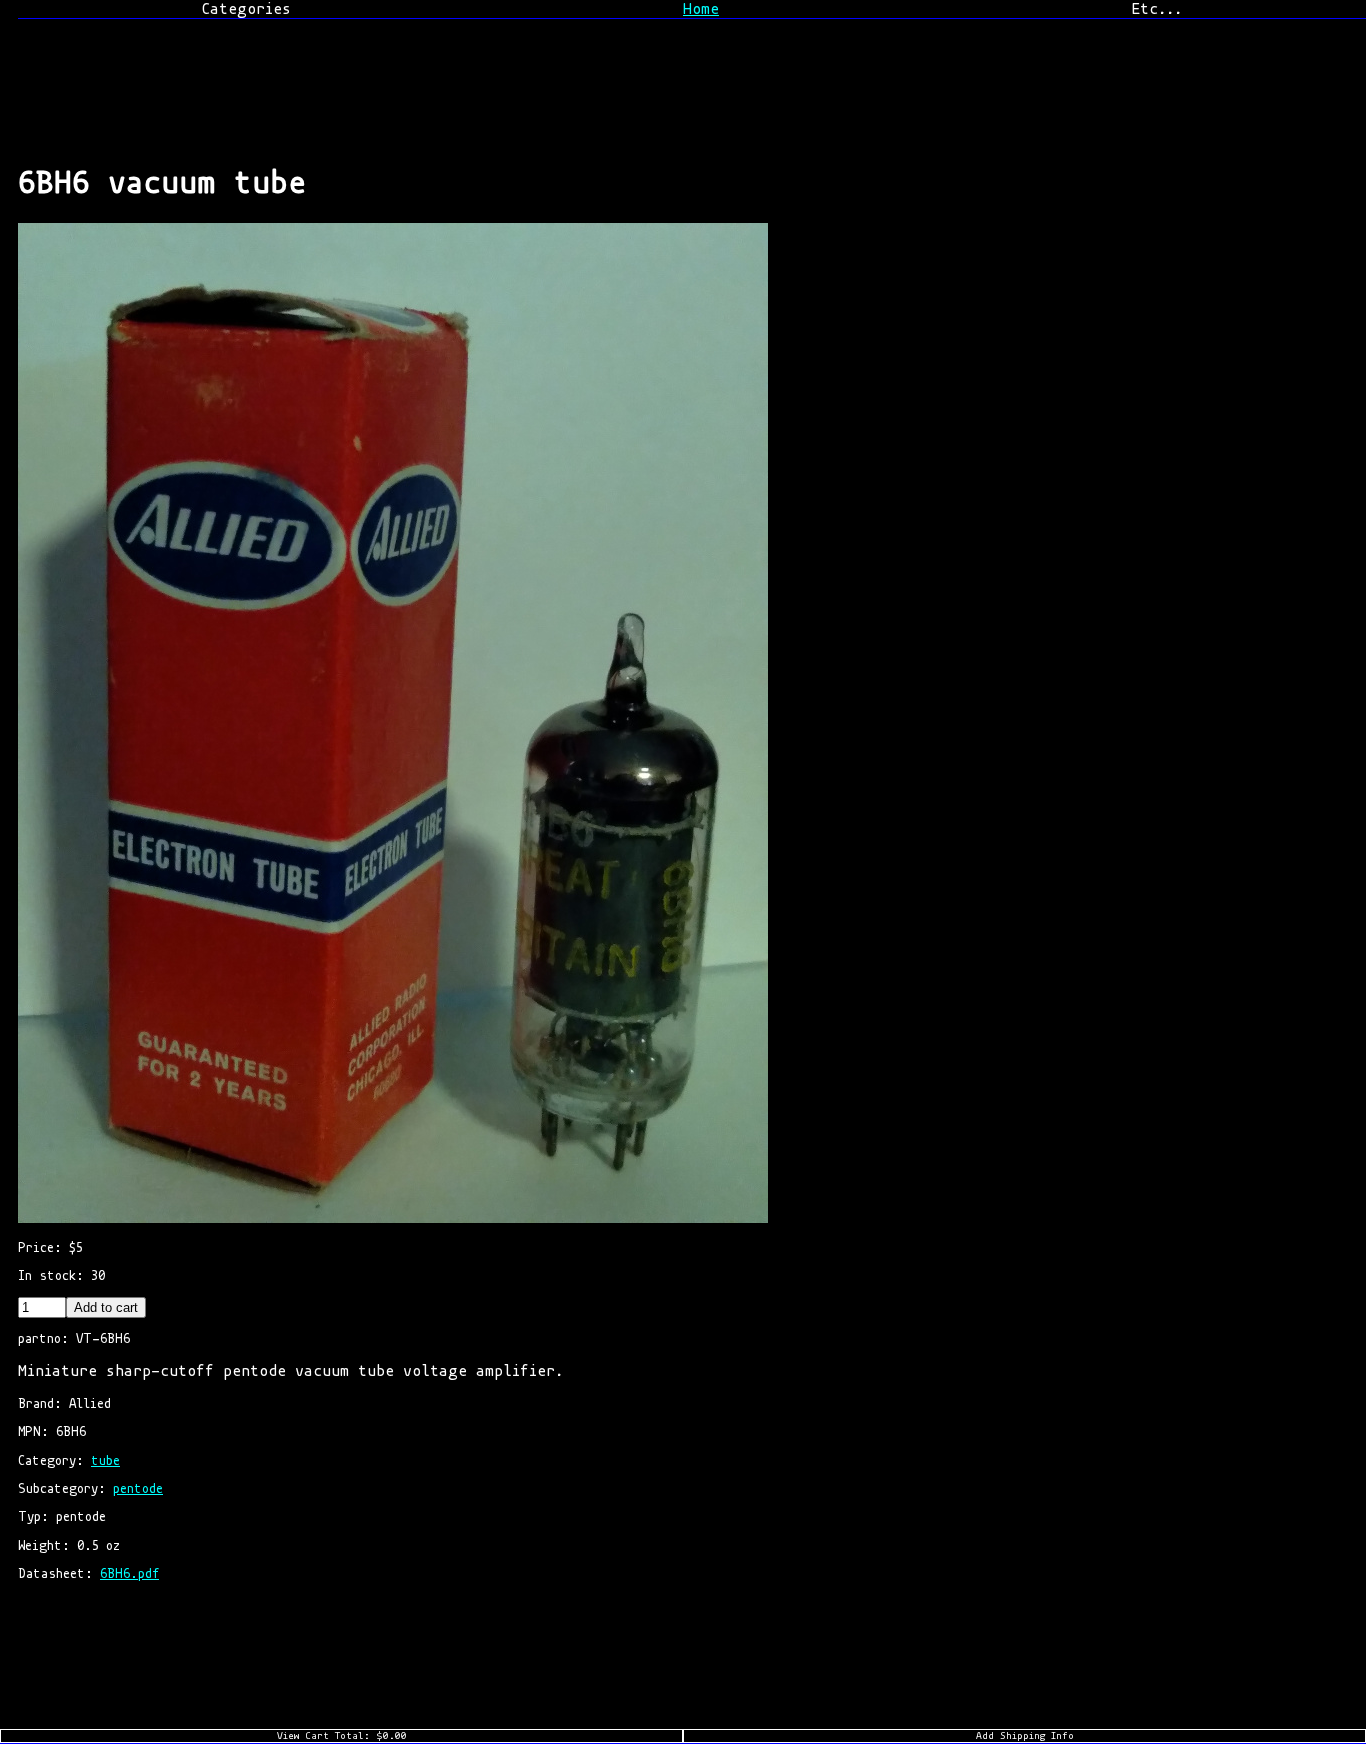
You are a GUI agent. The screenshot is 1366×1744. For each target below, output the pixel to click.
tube (105, 1460)
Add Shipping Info (1025, 1736)
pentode (138, 1488)
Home (701, 9)
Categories (246, 9)
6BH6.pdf (129, 1573)
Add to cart (106, 1307)
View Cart (342, 1736)
